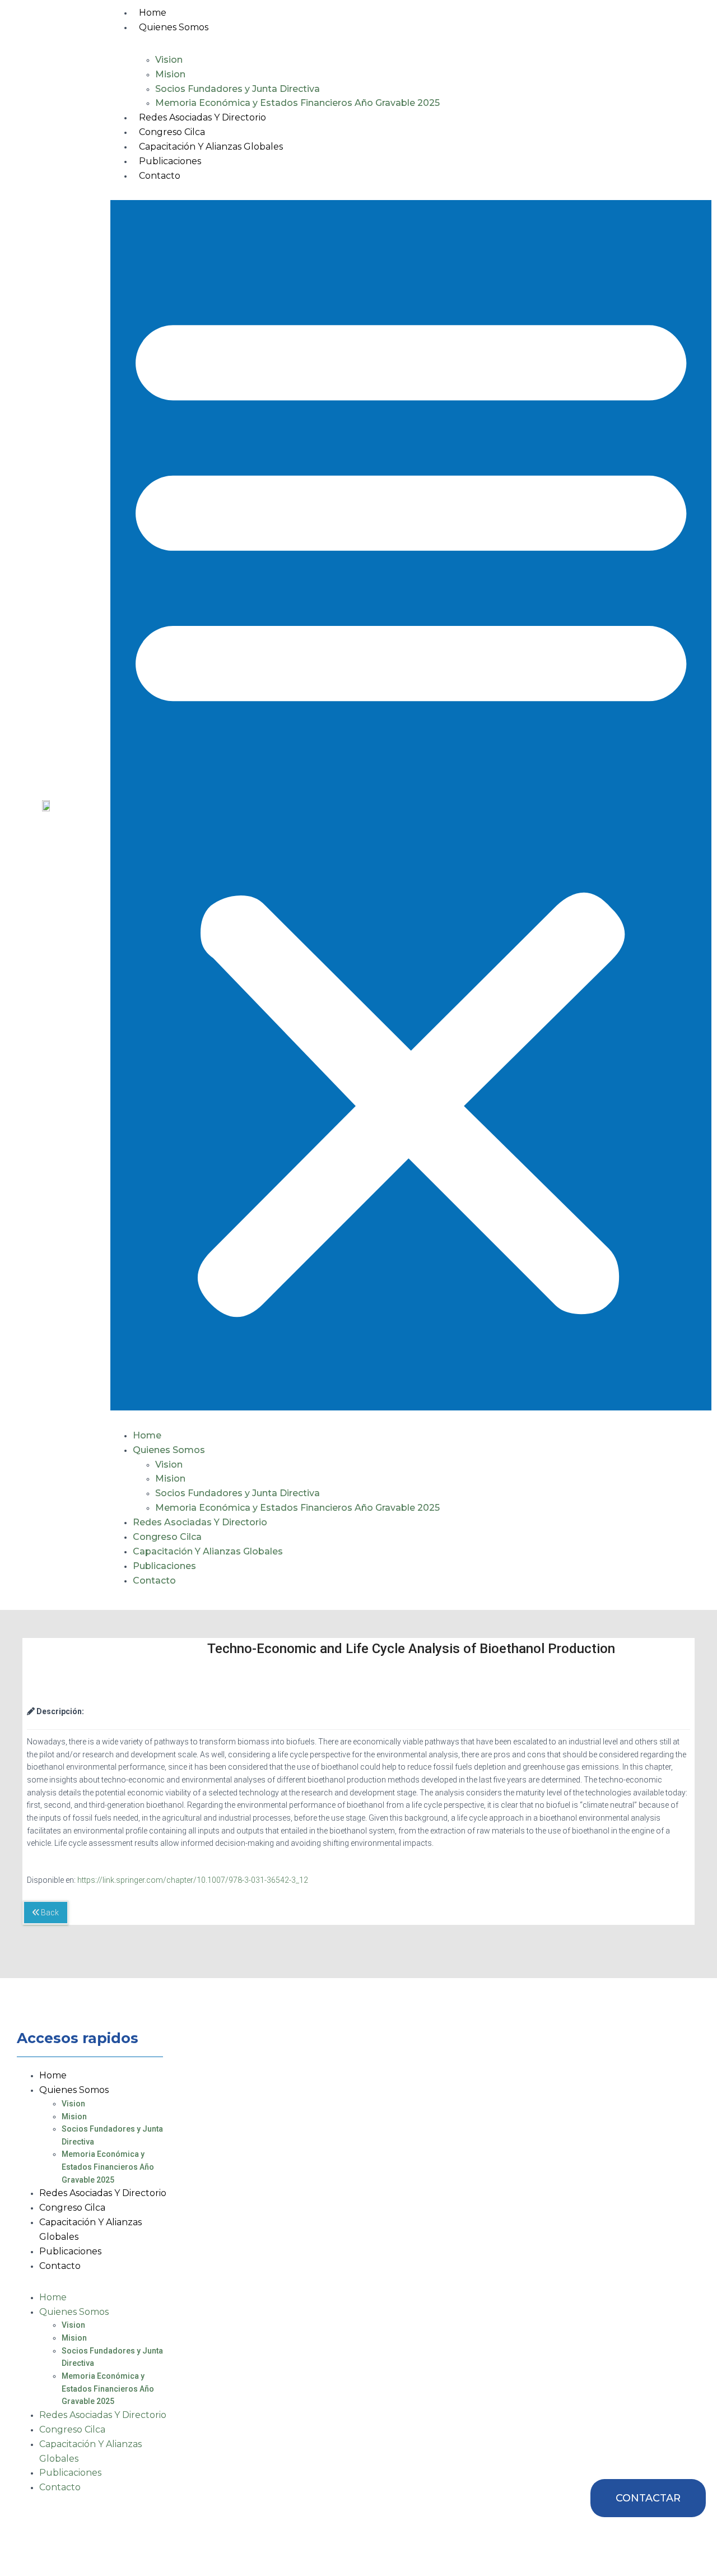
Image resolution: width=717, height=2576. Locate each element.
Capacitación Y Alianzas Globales (211, 147)
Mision (170, 74)
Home (153, 13)
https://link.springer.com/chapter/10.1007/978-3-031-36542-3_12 (193, 1880)
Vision (169, 60)
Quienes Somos (174, 27)
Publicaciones (170, 161)
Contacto (160, 176)
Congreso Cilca (172, 132)
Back (49, 1913)
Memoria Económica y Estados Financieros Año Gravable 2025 (297, 103)
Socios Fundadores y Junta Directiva (238, 89)
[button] (411, 805)
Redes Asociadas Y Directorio (202, 117)
